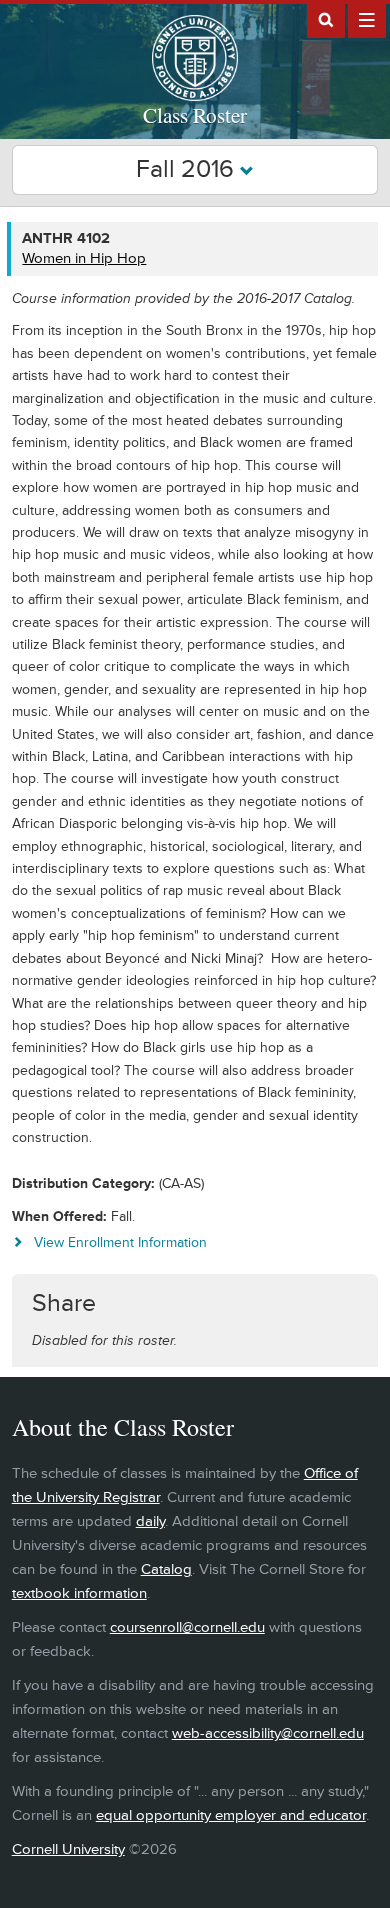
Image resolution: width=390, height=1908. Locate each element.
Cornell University (68, 1849)
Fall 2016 (188, 169)
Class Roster (195, 115)
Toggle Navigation (367, 19)
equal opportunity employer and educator (231, 1815)
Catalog (166, 1569)
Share (64, 1303)
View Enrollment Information (120, 1242)
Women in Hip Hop (84, 258)
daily (150, 1521)
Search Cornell (326, 19)
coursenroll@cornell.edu (187, 1627)
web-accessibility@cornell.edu (268, 1733)
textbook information (79, 1593)
